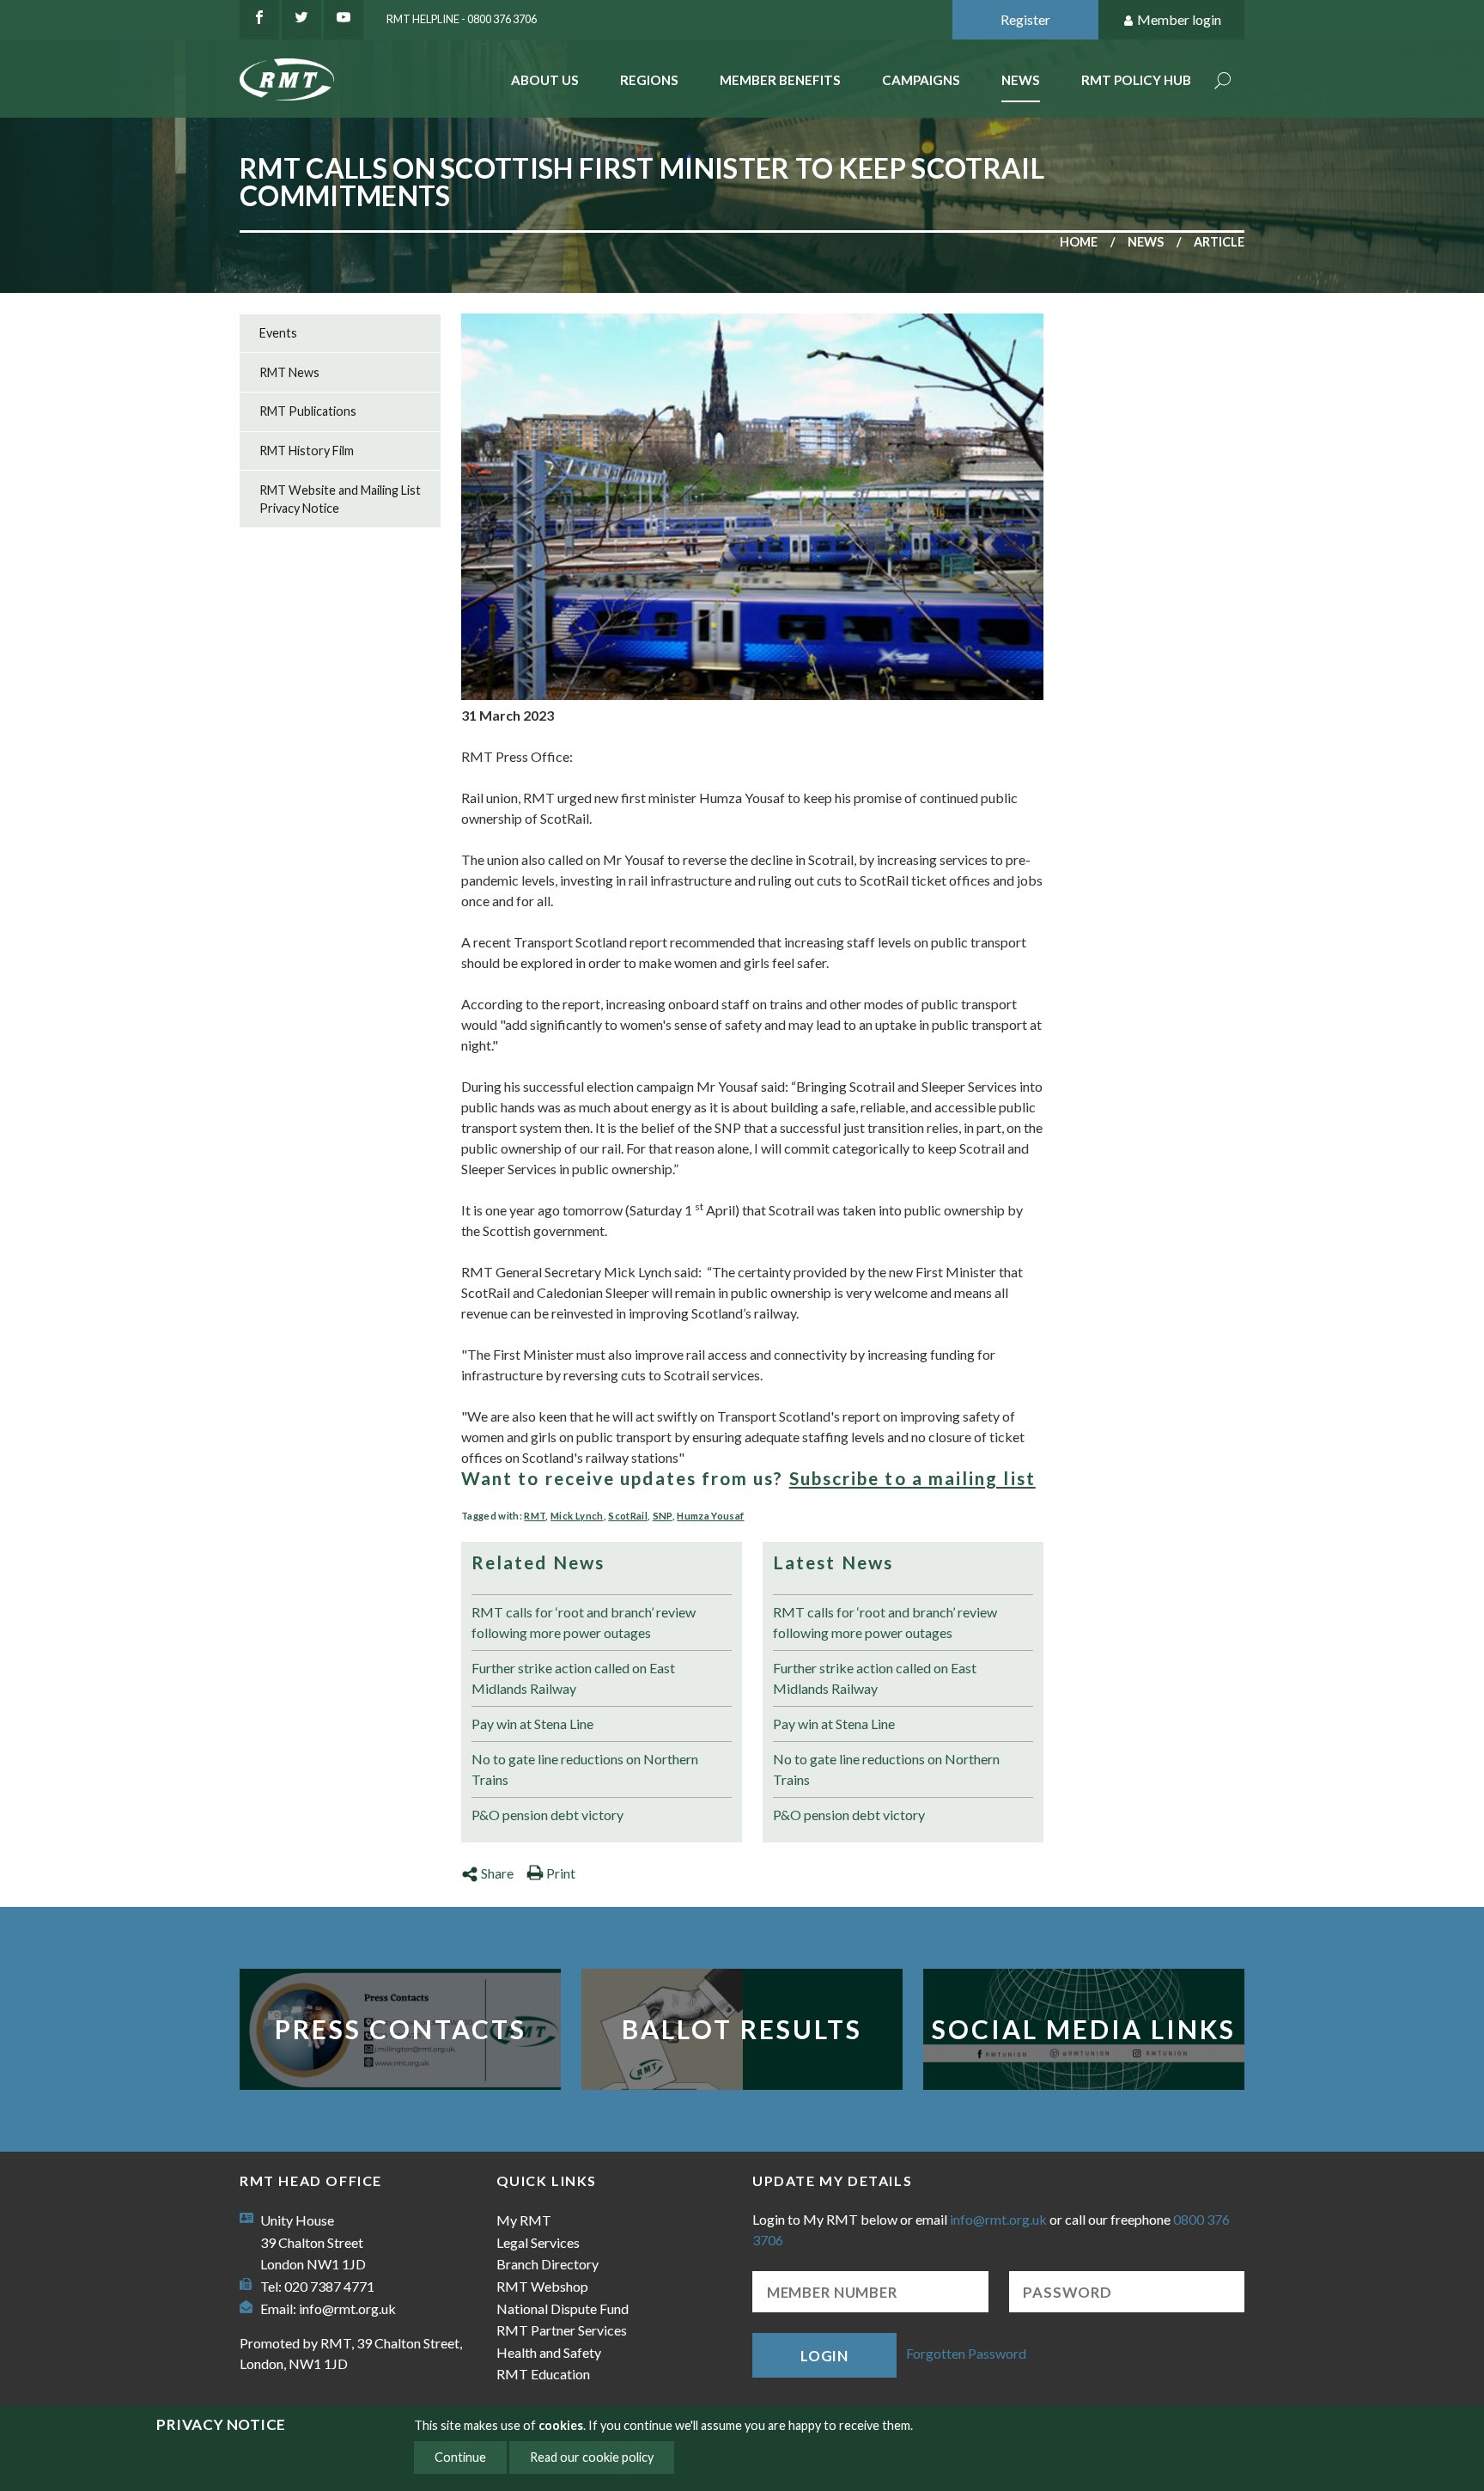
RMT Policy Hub (1136, 80)
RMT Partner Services (562, 2330)
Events (278, 333)
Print (561, 1873)
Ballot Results (742, 2029)
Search (1223, 82)
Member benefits (780, 80)
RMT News (289, 372)
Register (1025, 19)
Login (824, 2356)
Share (497, 1873)
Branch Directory (547, 2264)
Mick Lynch (577, 1516)
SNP (663, 1516)
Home (1079, 242)
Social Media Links (1084, 2029)
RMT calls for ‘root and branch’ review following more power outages (584, 1622)
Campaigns (921, 80)
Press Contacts (401, 2029)
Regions (649, 80)
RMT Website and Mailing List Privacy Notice (340, 499)
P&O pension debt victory (547, 1815)
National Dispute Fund (563, 2308)
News (1021, 80)
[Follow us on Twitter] (301, 20)
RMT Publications (308, 411)
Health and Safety (549, 2352)
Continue (460, 2457)
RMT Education (543, 2374)
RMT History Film (307, 451)
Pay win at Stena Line (532, 1724)
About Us (545, 80)
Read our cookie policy (592, 2457)
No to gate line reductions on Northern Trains (585, 1769)
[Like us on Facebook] (259, 20)
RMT (535, 1516)
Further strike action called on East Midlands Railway (573, 1678)
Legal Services (538, 2242)
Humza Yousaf (710, 1516)
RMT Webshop (542, 2286)
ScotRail (628, 1516)
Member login (1179, 19)
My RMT (524, 2220)
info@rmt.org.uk (347, 2308)
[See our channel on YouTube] (344, 20)
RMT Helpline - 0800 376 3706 (462, 19)
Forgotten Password (966, 2353)
